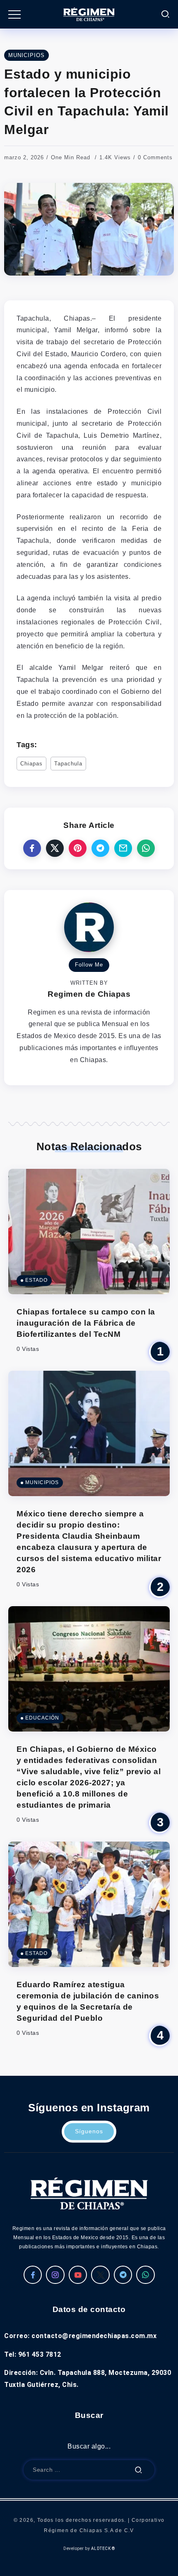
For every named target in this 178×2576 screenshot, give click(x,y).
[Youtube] (78, 2275)
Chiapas (31, 764)
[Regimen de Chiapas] (89, 2193)
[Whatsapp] (146, 2275)
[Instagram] (55, 2275)
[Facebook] (33, 2275)
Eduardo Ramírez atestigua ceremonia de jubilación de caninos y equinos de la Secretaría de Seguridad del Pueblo (88, 2001)
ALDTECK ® (103, 2548)
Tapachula (68, 764)
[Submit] (139, 2470)
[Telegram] (123, 2275)
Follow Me (89, 965)
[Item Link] (89, 1232)
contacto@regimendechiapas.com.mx (94, 2336)
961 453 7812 (40, 2354)
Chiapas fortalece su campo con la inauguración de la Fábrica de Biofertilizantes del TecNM (86, 1323)
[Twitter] (100, 2275)
